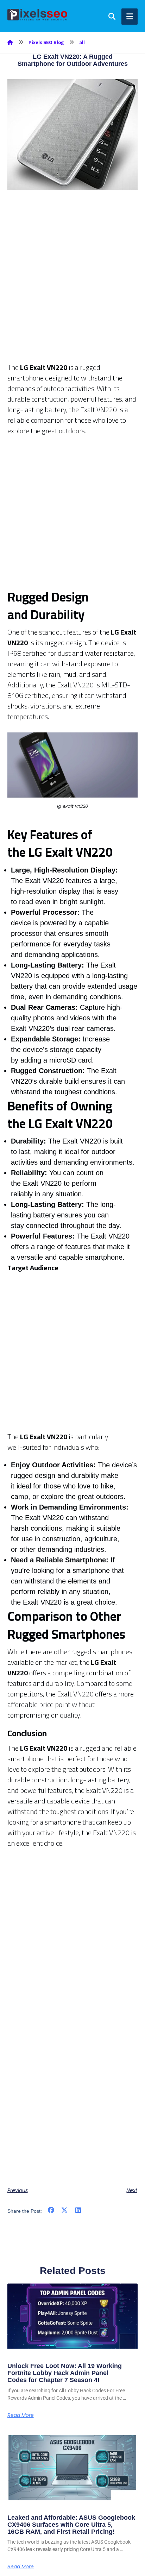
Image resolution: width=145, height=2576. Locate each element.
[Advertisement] (72, 272)
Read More (21, 2415)
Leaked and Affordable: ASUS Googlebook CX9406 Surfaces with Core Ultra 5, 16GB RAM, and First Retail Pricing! (71, 2525)
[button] (51, 2210)
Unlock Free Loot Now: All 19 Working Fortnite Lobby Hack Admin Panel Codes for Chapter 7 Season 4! (65, 2373)
